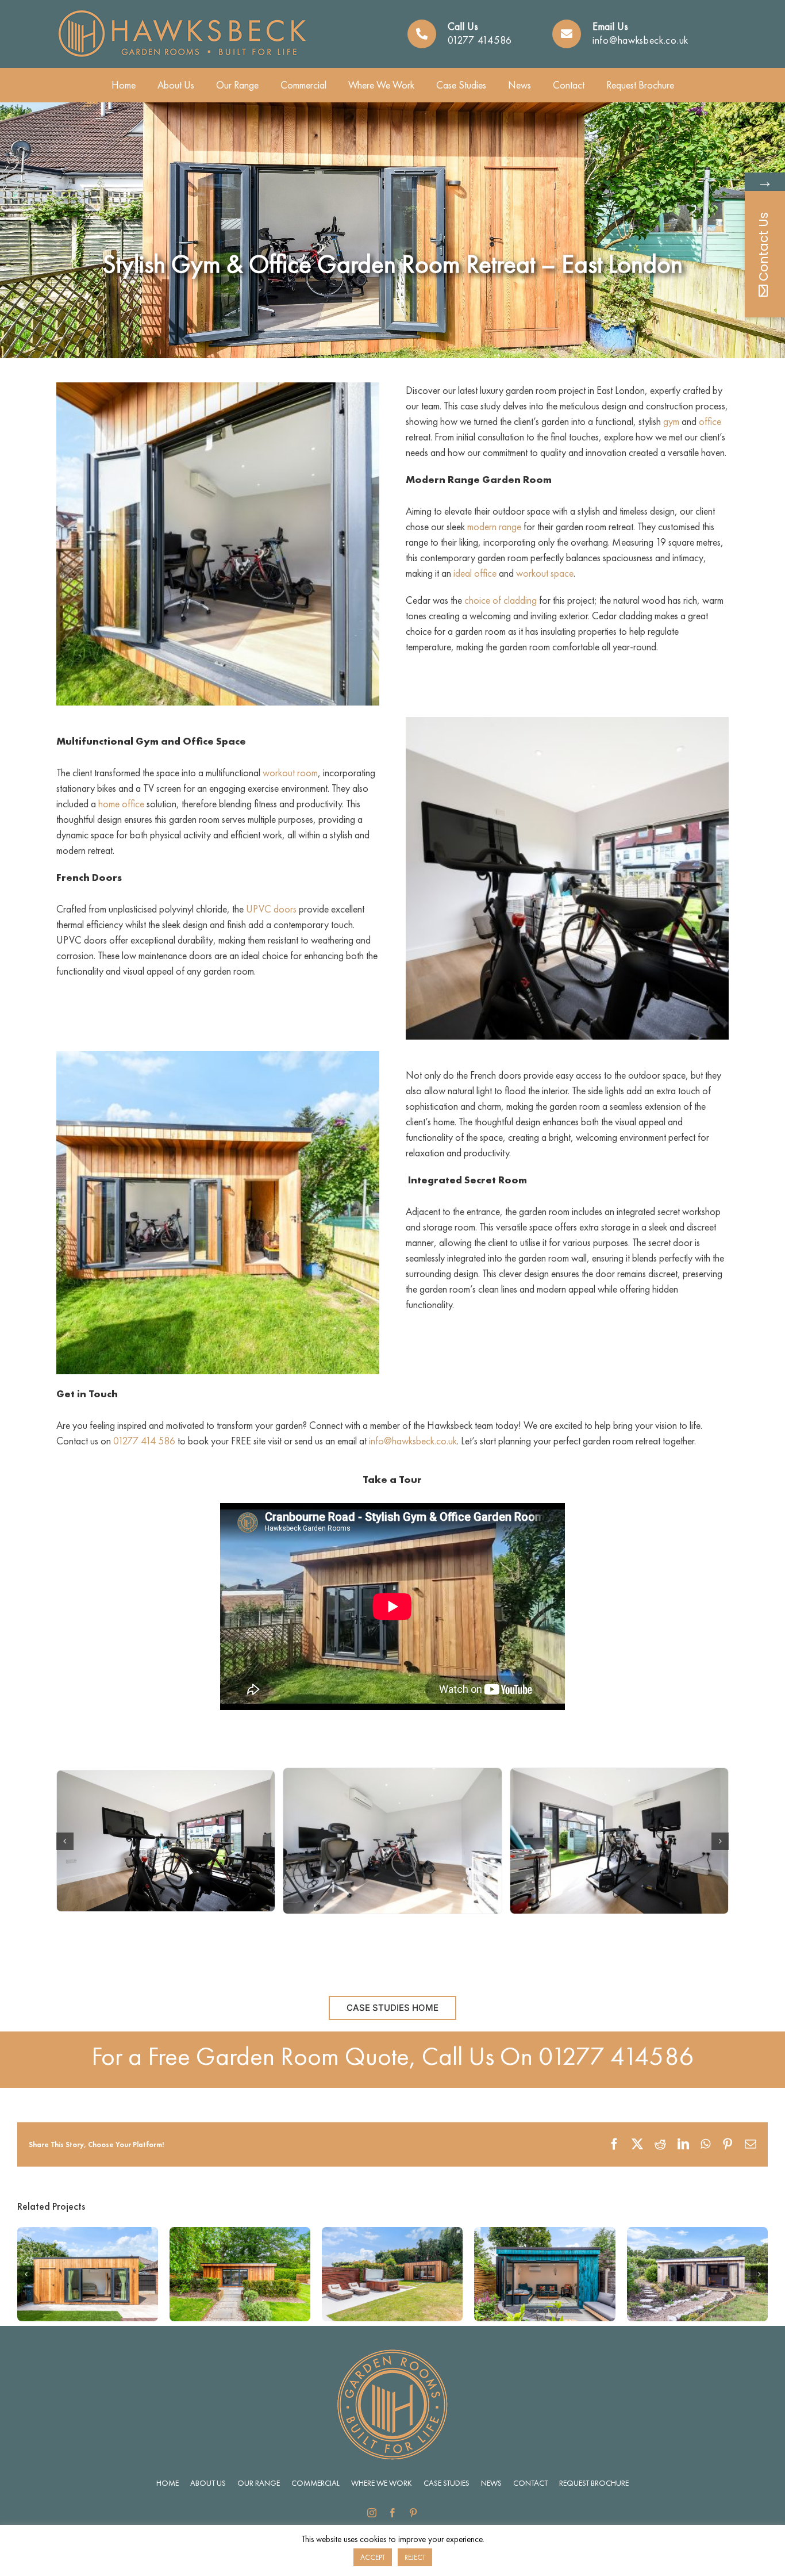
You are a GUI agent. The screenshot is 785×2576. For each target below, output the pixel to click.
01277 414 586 (144, 1441)
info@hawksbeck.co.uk (640, 40)
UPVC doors (271, 909)
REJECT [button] (415, 2557)
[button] (65, 1841)
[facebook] (392, 2513)
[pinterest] (413, 2513)
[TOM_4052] (619, 1841)
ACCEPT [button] (373, 2557)
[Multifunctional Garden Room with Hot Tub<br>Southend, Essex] (392, 2234)
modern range (494, 526)
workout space (545, 573)
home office (121, 804)
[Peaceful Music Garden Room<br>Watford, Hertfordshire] (88, 2234)
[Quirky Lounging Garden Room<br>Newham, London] (545, 2234)
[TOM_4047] (166, 1841)
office (710, 421)
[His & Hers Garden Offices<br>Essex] (697, 2234)
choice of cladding (501, 600)
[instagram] (372, 2513)
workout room (290, 773)
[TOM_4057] (392, 1841)
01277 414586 (480, 40)
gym (671, 421)
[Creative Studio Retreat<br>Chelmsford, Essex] (240, 2234)
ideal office (475, 573)
